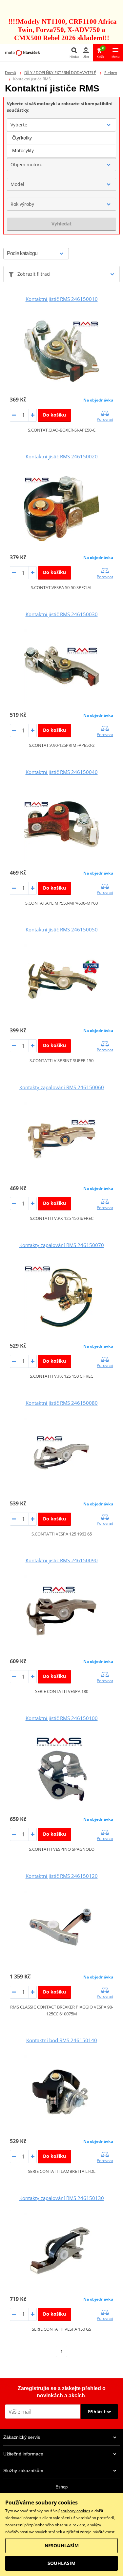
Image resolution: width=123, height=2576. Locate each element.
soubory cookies (75, 2511)
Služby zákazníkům (23, 2470)
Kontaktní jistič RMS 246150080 (62, 1403)
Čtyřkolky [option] (22, 138)
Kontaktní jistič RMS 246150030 (62, 614)
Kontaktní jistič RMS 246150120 (62, 1876)
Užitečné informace (23, 2454)
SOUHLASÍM (61, 2563)
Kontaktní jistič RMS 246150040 (62, 772)
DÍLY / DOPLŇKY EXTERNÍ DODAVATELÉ (60, 73)
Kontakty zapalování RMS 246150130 (62, 2198)
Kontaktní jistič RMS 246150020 (62, 456)
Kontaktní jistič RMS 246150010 (62, 299)
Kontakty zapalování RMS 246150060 (62, 1087)
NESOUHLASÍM (62, 2545)
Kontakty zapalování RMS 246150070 (62, 1245)
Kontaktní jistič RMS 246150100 (62, 1718)
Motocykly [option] (23, 150)
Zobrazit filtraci (34, 274)
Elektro (111, 73)
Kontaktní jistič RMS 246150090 (62, 1560)
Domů (10, 73)
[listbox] (61, 144)
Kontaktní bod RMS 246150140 (62, 2040)
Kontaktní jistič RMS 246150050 (62, 929)
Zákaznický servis (22, 2437)
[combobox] (61, 125)
